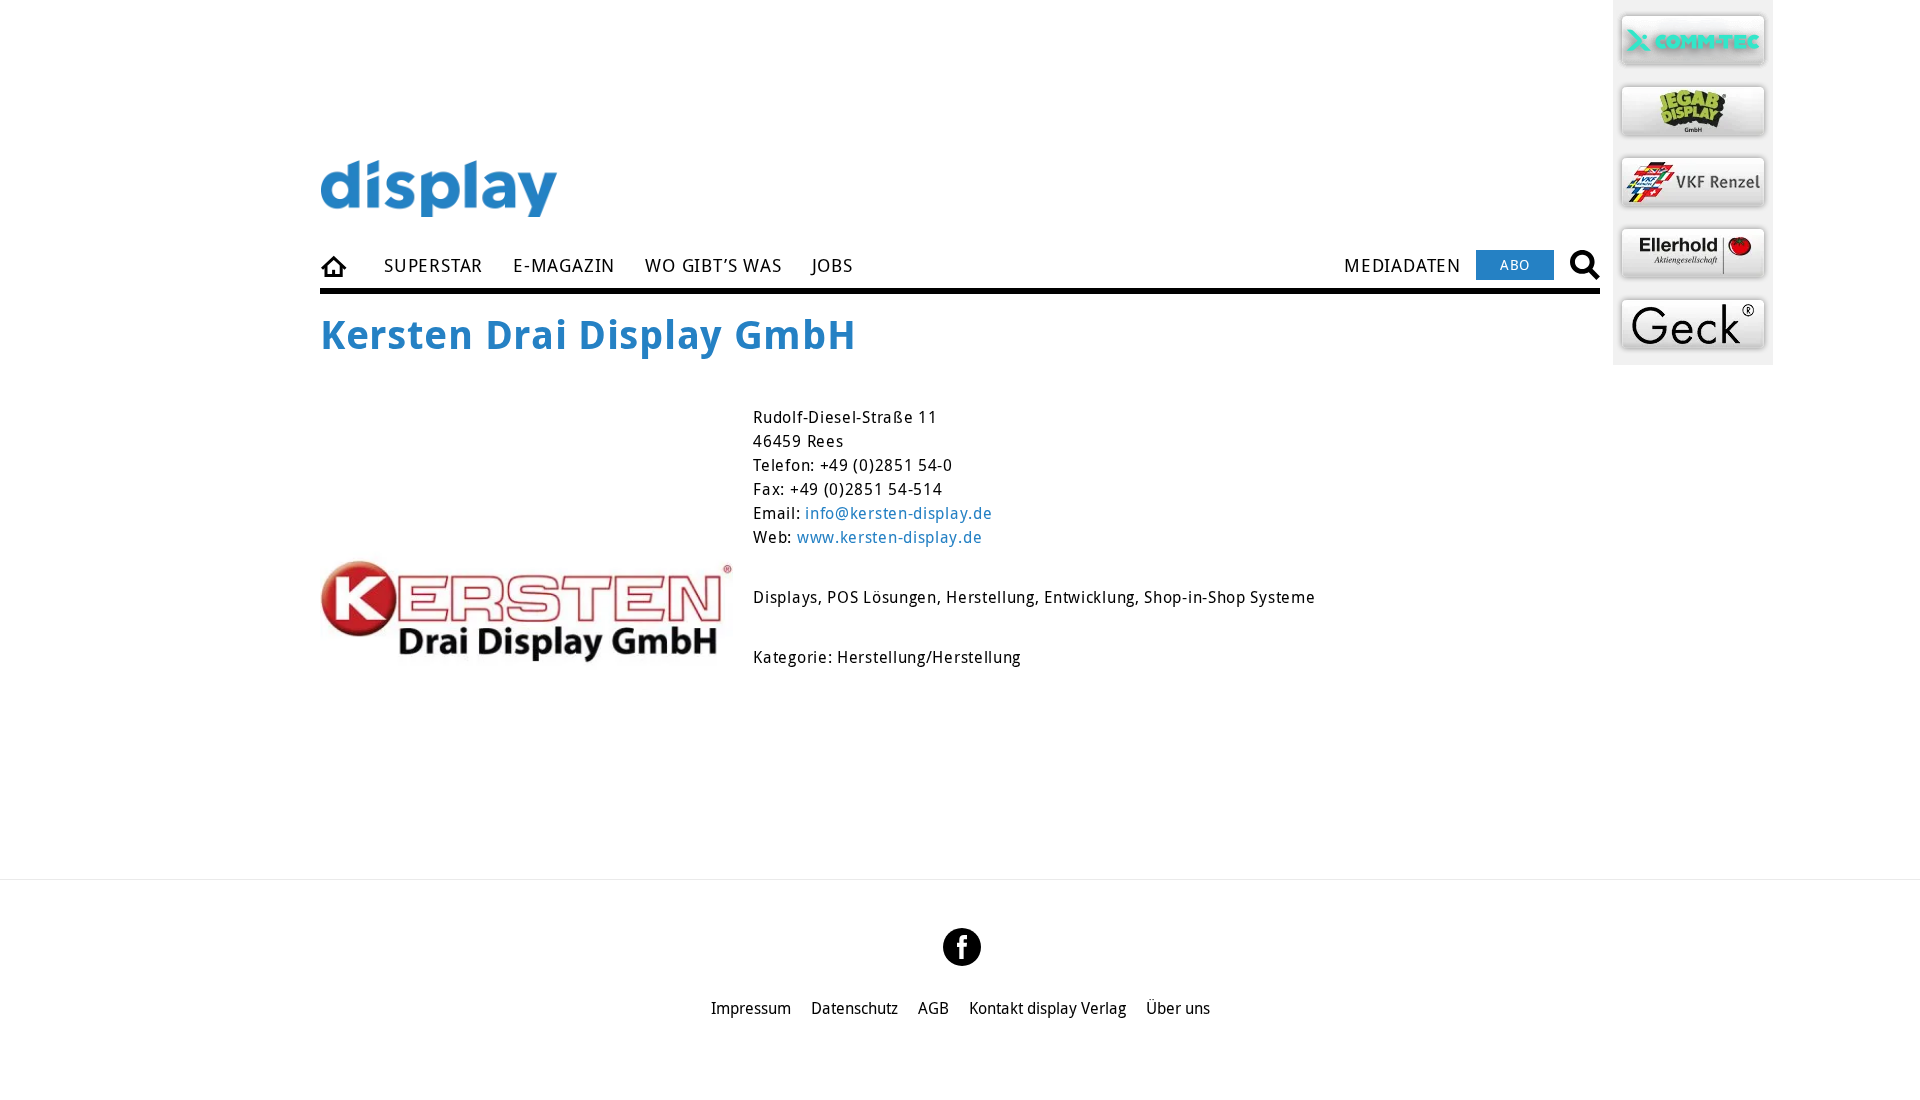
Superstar (433, 265)
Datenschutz (854, 1008)
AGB (933, 1008)
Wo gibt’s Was (713, 265)
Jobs (832, 265)
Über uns (1178, 1008)
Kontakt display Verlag (1047, 1008)
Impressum (751, 1008)
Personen (335, 265)
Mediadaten (1402, 265)
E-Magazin (564, 265)
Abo (1515, 264)
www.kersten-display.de (889, 537)
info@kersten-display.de (898, 513)
